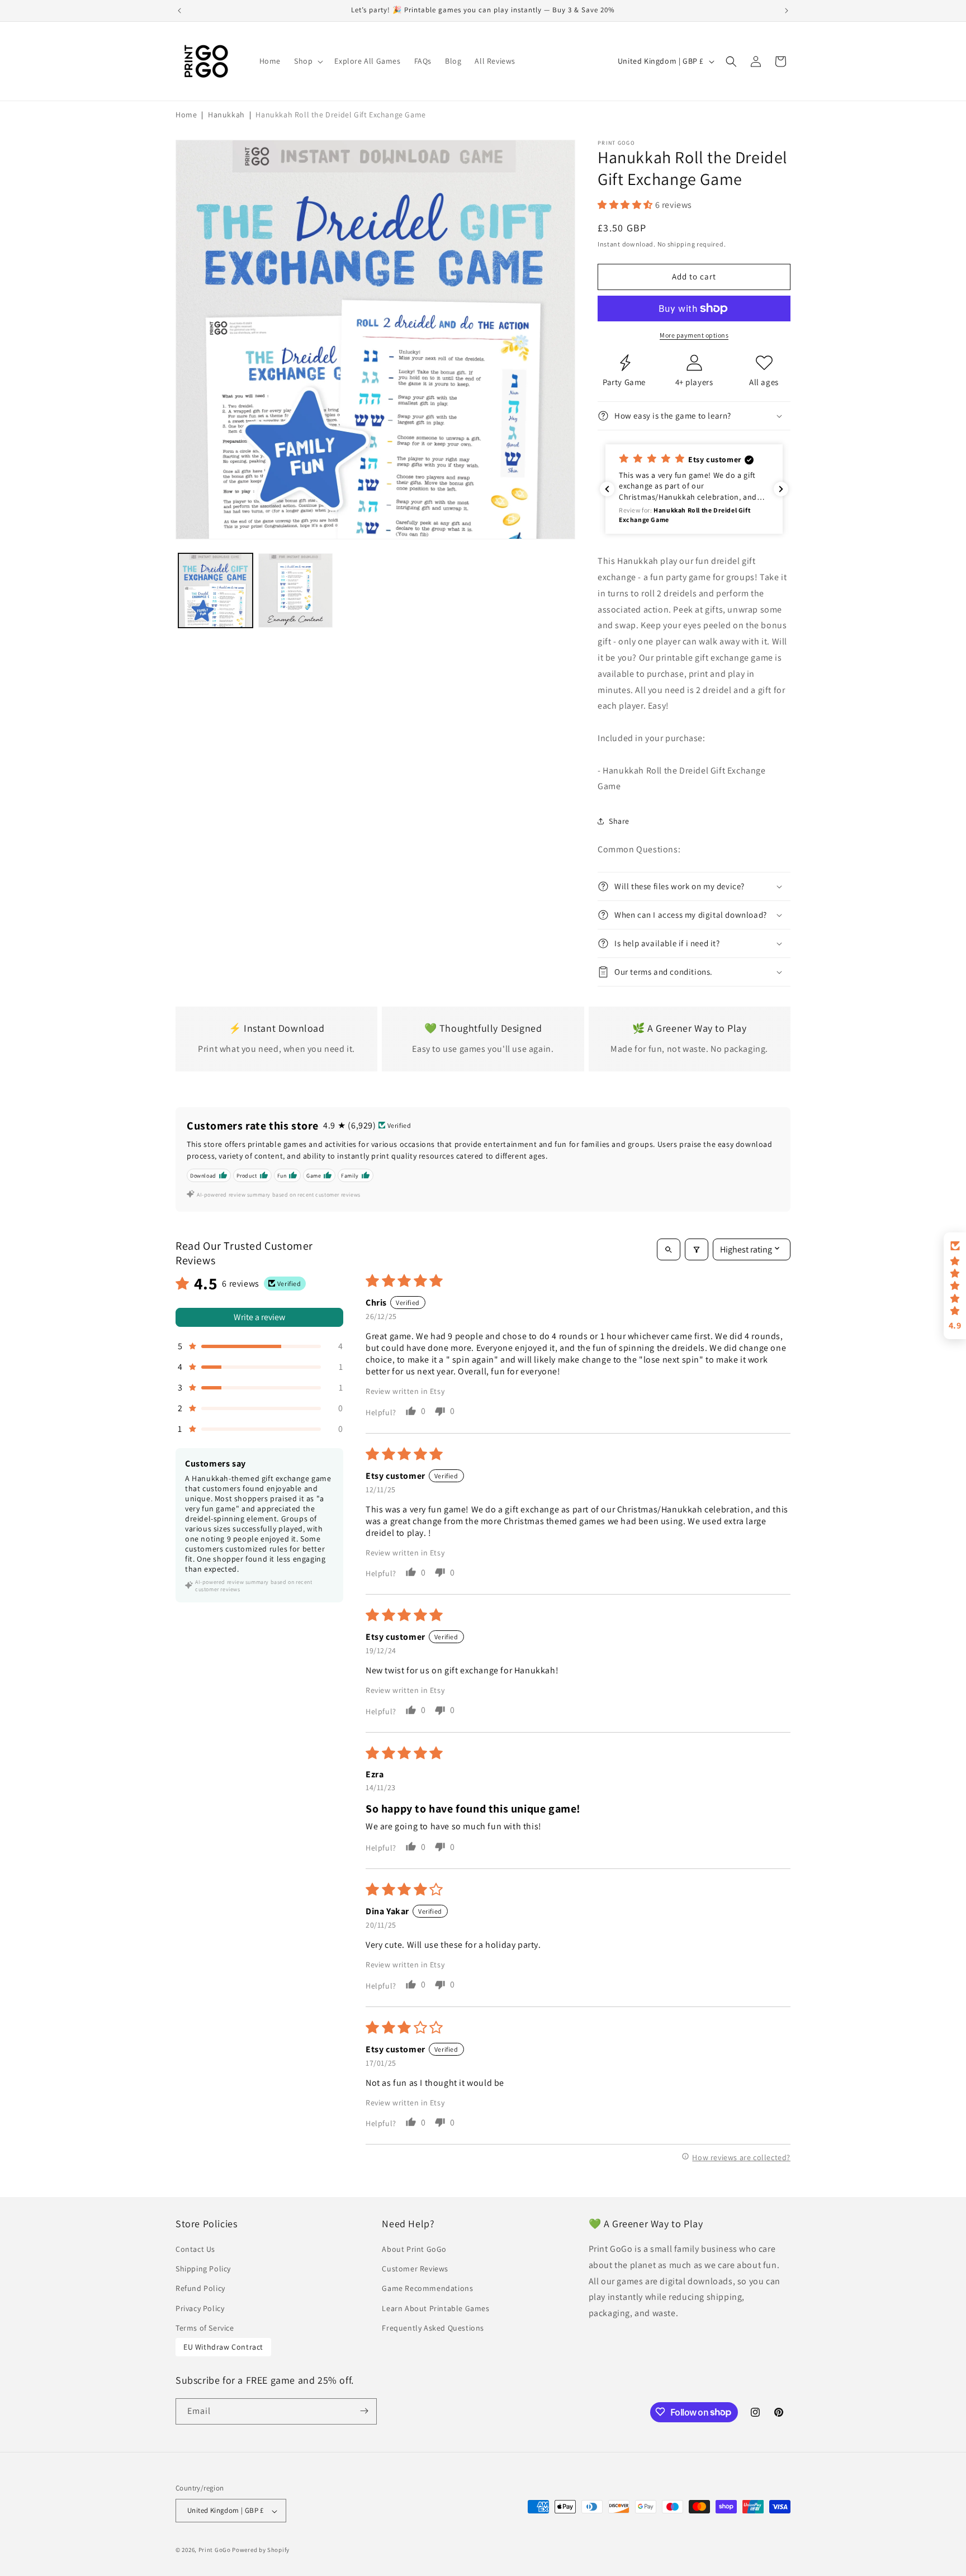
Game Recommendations (427, 2289)
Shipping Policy (203, 2269)
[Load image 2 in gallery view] (295, 590)
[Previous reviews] (607, 489)
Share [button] (619, 821)
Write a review (259, 1317)
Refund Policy (200, 2289)
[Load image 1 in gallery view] (216, 590)
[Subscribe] (364, 2411)
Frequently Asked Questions (433, 2328)
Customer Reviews (415, 2269)
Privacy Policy (200, 2308)
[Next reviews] (781, 489)
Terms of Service (205, 2328)
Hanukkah (226, 115)
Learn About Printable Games (435, 2308)
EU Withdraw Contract (223, 2347)
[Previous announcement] (179, 11)
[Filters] (697, 1249)
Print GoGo (215, 2550)
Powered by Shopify (261, 2550)
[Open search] (669, 1249)
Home (186, 115)
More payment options (694, 335)
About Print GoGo (414, 2250)
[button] (307, 61)
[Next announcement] (787, 11)
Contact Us (195, 2250)
